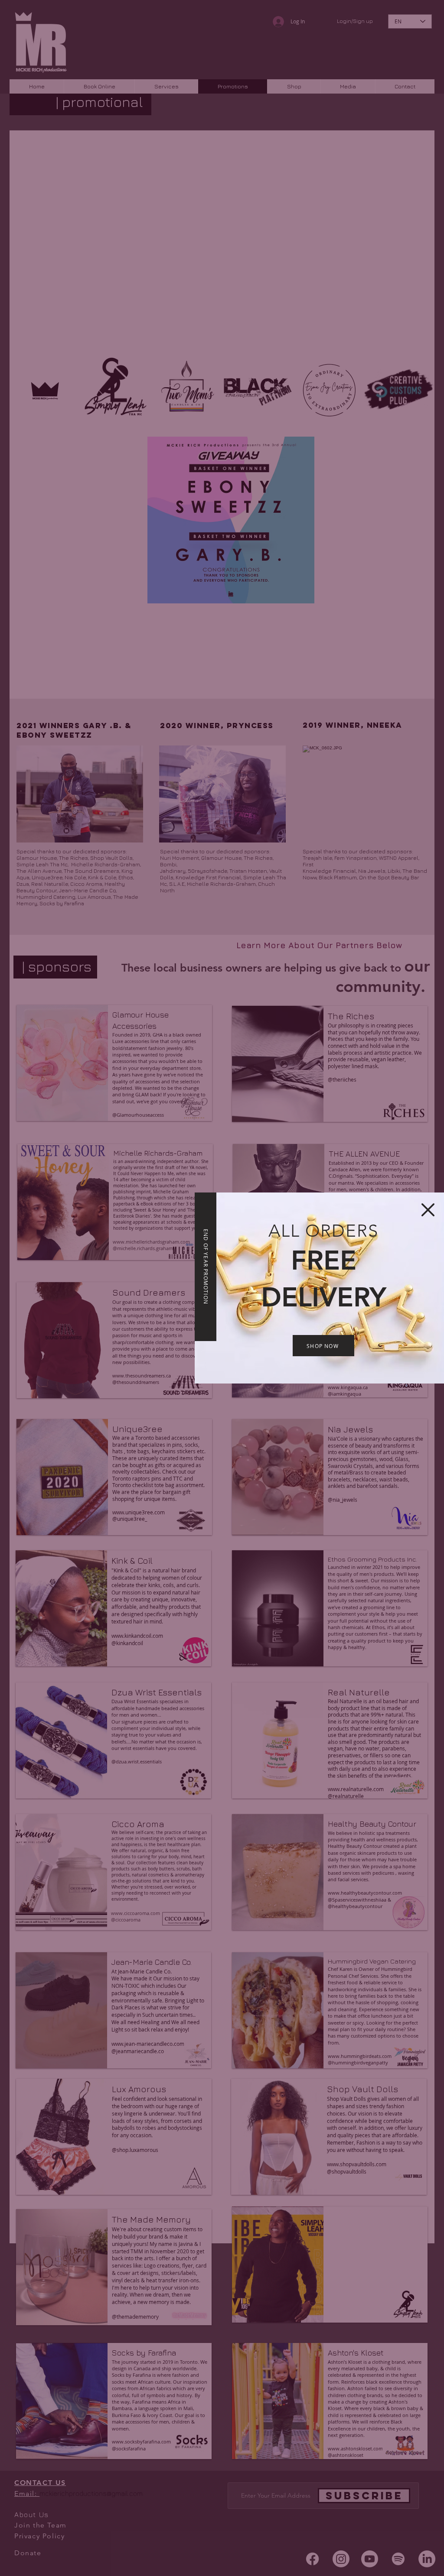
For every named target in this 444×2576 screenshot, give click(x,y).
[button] (428, 1210)
